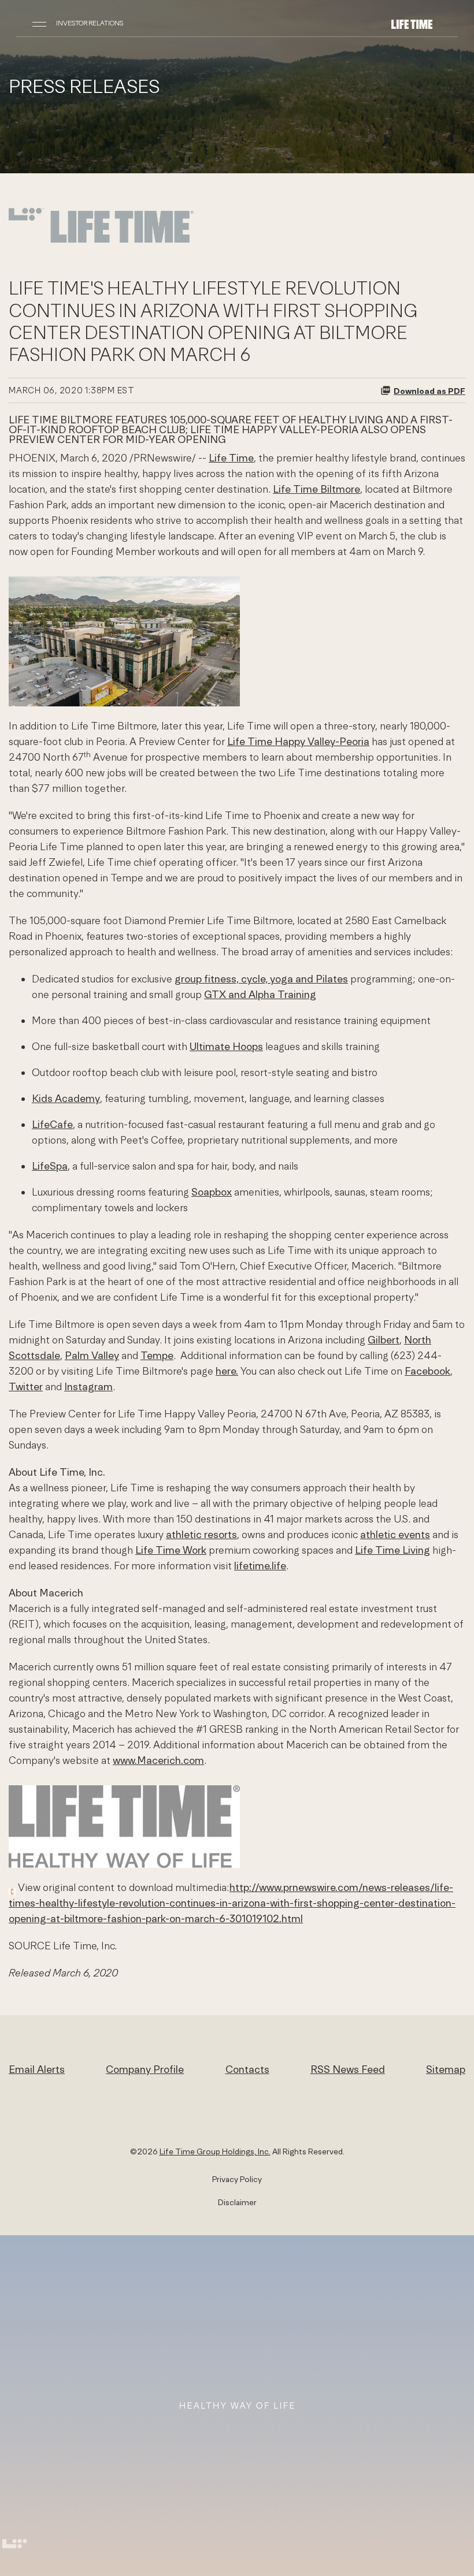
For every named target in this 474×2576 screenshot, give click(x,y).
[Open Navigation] (39, 23)
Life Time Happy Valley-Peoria (298, 741)
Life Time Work (171, 1550)
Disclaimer (237, 2202)
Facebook (427, 1371)
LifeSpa (50, 1166)
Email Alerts (37, 2069)
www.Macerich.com (158, 1760)
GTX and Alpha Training (260, 994)
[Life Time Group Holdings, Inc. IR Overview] (412, 23)
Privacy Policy (237, 2179)
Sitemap (446, 2069)
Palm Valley (92, 1355)
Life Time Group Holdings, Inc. (215, 2151)
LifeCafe (52, 1124)
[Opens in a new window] (101, 242)
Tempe (157, 1355)
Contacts (247, 2069)
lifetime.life (260, 1566)
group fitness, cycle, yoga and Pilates (261, 979)
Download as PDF (429, 391)
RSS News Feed (348, 2069)
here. (227, 1371)
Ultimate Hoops (226, 1046)
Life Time (231, 458)
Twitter (26, 1386)
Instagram (88, 1386)
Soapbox (212, 1192)
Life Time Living (392, 1550)
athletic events (395, 1534)
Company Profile (145, 2069)
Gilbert (384, 1340)
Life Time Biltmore (316, 489)
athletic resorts (201, 1534)
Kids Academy (66, 1098)
